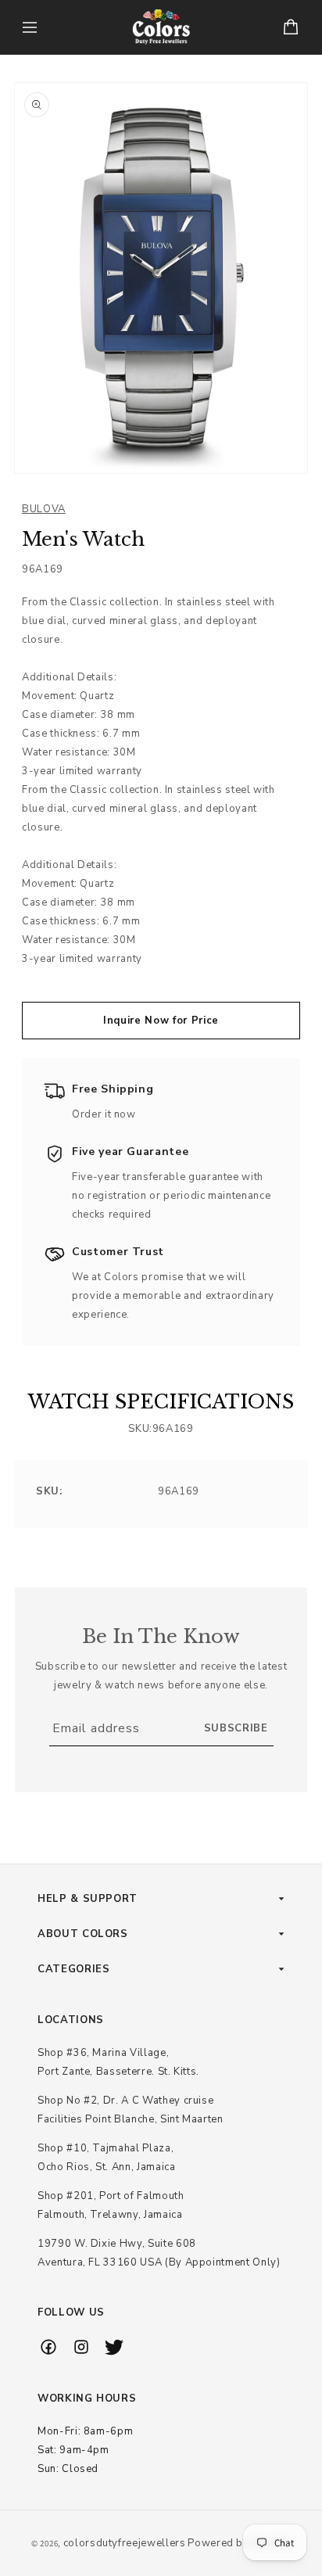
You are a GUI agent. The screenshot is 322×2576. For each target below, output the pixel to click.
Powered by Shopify (239, 2543)
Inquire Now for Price (161, 1021)
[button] (30, 27)
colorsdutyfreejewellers (125, 2543)
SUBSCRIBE (236, 1728)
